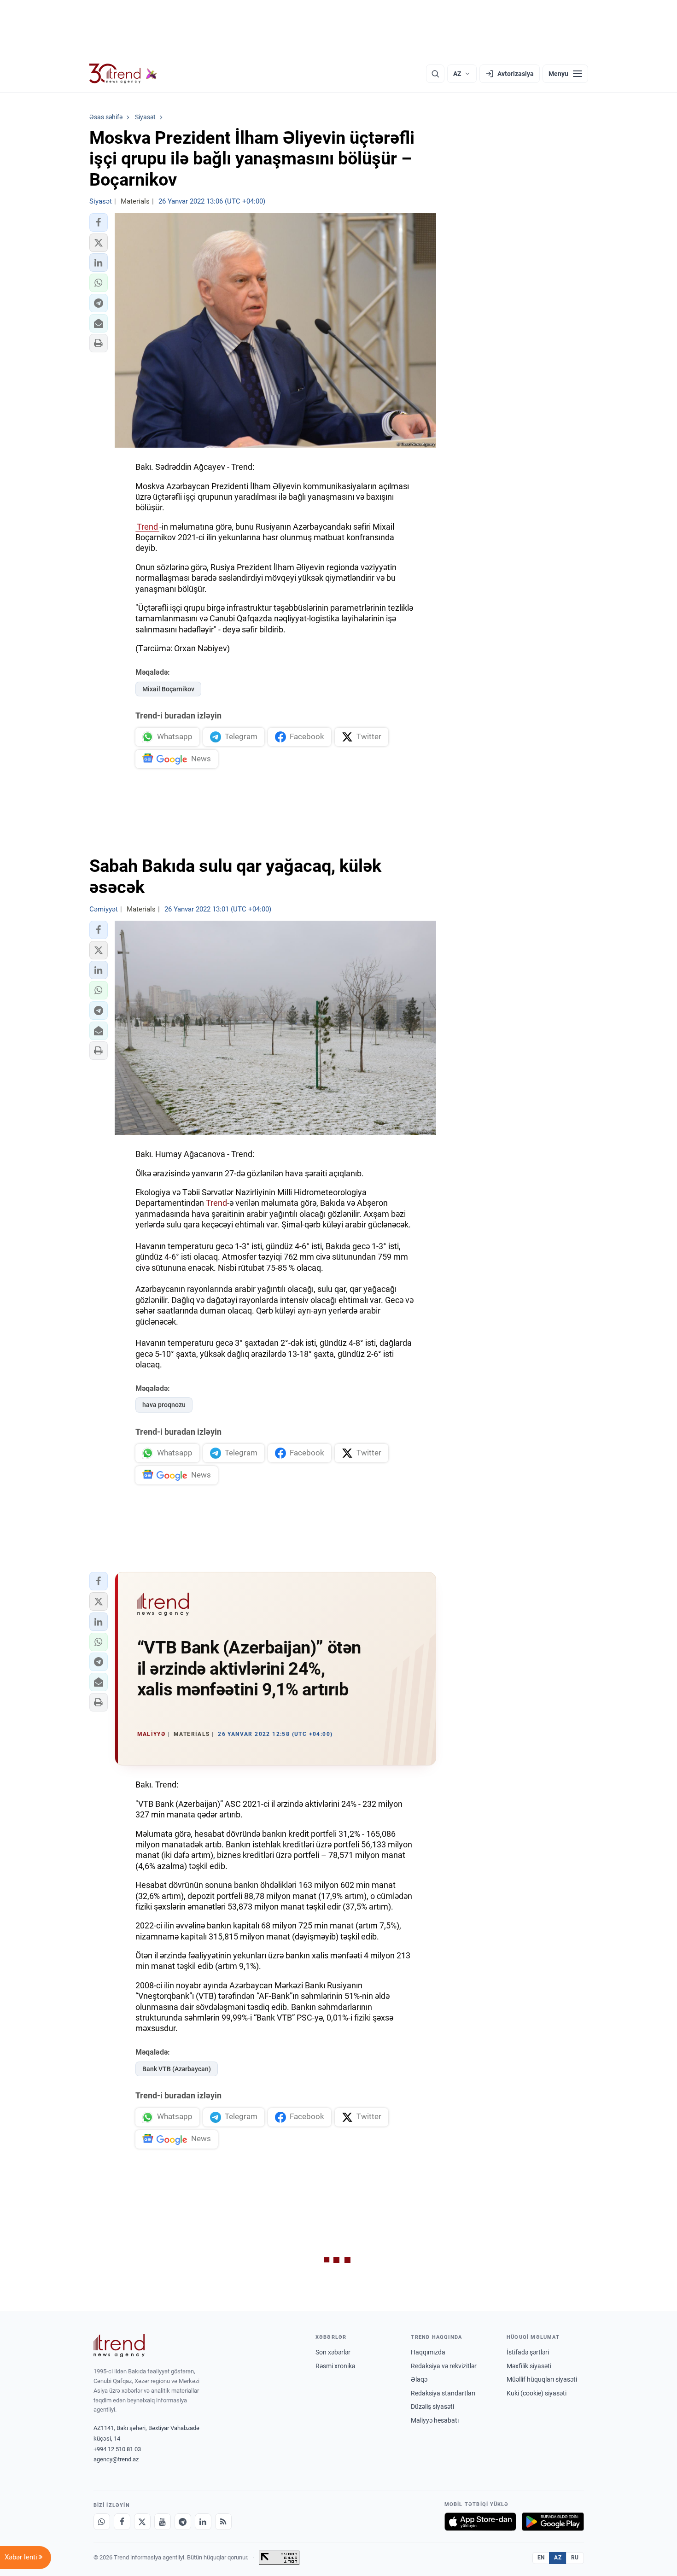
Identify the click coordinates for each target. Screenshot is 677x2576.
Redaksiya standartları (443, 2393)
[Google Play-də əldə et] (553, 2522)
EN (541, 2558)
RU (575, 2558)
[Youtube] (163, 2522)
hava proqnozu (164, 1405)
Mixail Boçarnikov (168, 689)
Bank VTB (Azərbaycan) (177, 2069)
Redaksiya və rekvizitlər (444, 2366)
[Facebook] (122, 2522)
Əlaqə (419, 2379)
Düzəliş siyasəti (432, 2407)
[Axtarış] (435, 74)
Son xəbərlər (333, 2352)
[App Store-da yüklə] (480, 2522)
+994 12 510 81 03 (117, 2449)
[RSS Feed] (223, 2522)
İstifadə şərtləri (528, 2352)
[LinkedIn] (203, 2522)
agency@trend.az (116, 2459)
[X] (142, 2522)
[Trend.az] (123, 74)
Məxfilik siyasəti (529, 2366)
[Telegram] (183, 2522)
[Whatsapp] (102, 2522)
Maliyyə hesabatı (435, 2420)
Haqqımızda (428, 2352)
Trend (147, 527)
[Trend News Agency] (119, 2346)
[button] (99, 222)
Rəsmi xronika (336, 2366)
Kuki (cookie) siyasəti (537, 2393)
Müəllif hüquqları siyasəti (542, 2379)
